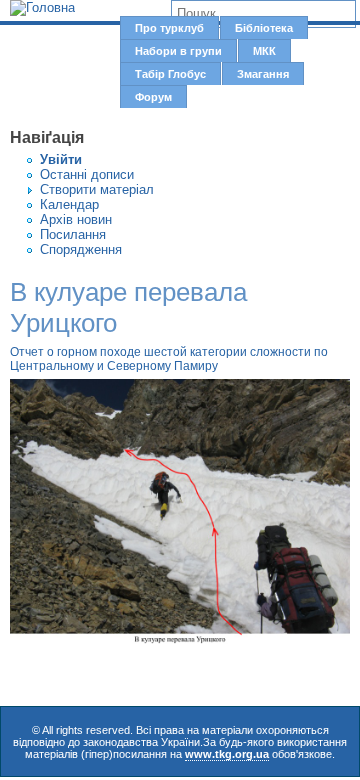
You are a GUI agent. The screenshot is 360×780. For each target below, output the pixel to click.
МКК (264, 51)
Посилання (73, 234)
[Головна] (42, 8)
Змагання (263, 74)
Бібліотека (264, 28)
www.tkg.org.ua (227, 754)
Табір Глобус (170, 74)
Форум (153, 97)
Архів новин (76, 219)
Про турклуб (169, 28)
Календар (69, 204)
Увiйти (61, 159)
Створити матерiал (97, 189)
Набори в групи (178, 51)
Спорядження (81, 249)
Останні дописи (87, 174)
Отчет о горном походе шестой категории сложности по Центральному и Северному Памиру (169, 359)
